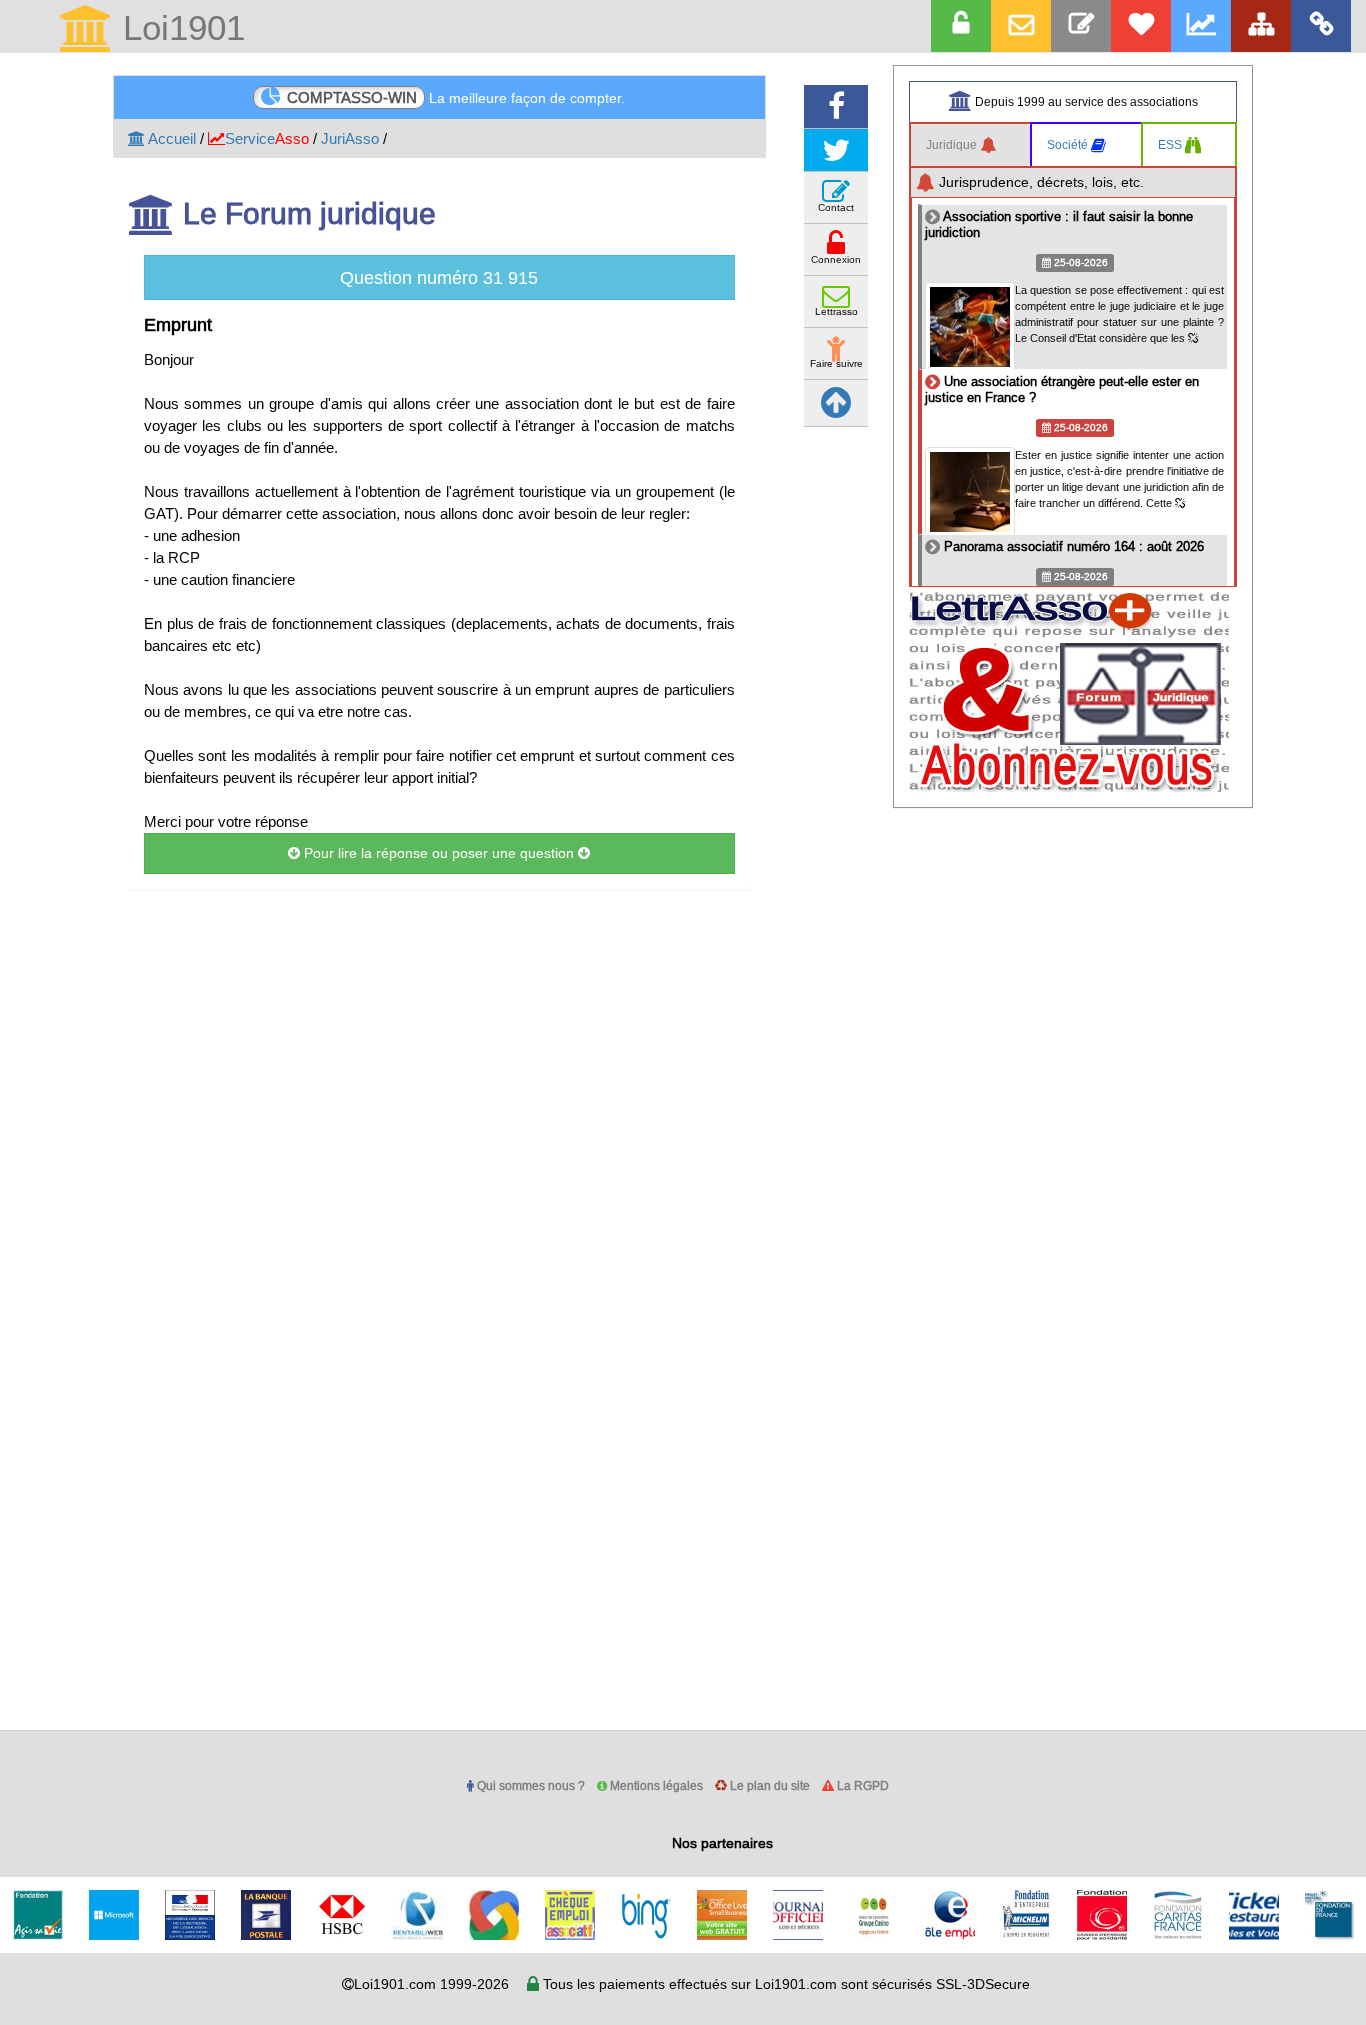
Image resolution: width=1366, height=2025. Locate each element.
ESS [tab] (1171, 144)
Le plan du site (768, 1785)
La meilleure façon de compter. (456, 97)
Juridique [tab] (953, 144)
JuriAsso (350, 138)
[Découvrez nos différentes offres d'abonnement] (1141, 26)
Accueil (170, 138)
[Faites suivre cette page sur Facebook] (836, 106)
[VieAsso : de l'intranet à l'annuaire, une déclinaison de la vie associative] (1321, 26)
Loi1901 (179, 29)
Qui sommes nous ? (529, 1785)
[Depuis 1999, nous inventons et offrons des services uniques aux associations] (1201, 26)
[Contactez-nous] (1081, 26)
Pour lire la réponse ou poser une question (439, 853)
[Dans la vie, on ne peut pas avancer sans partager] (1261, 26)
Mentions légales (655, 1785)
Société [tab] (1069, 144)
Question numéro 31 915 (439, 277)
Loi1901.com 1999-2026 (431, 1984)
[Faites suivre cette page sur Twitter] (836, 150)
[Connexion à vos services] (961, 26)
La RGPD (861, 1785)
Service (267, 138)
